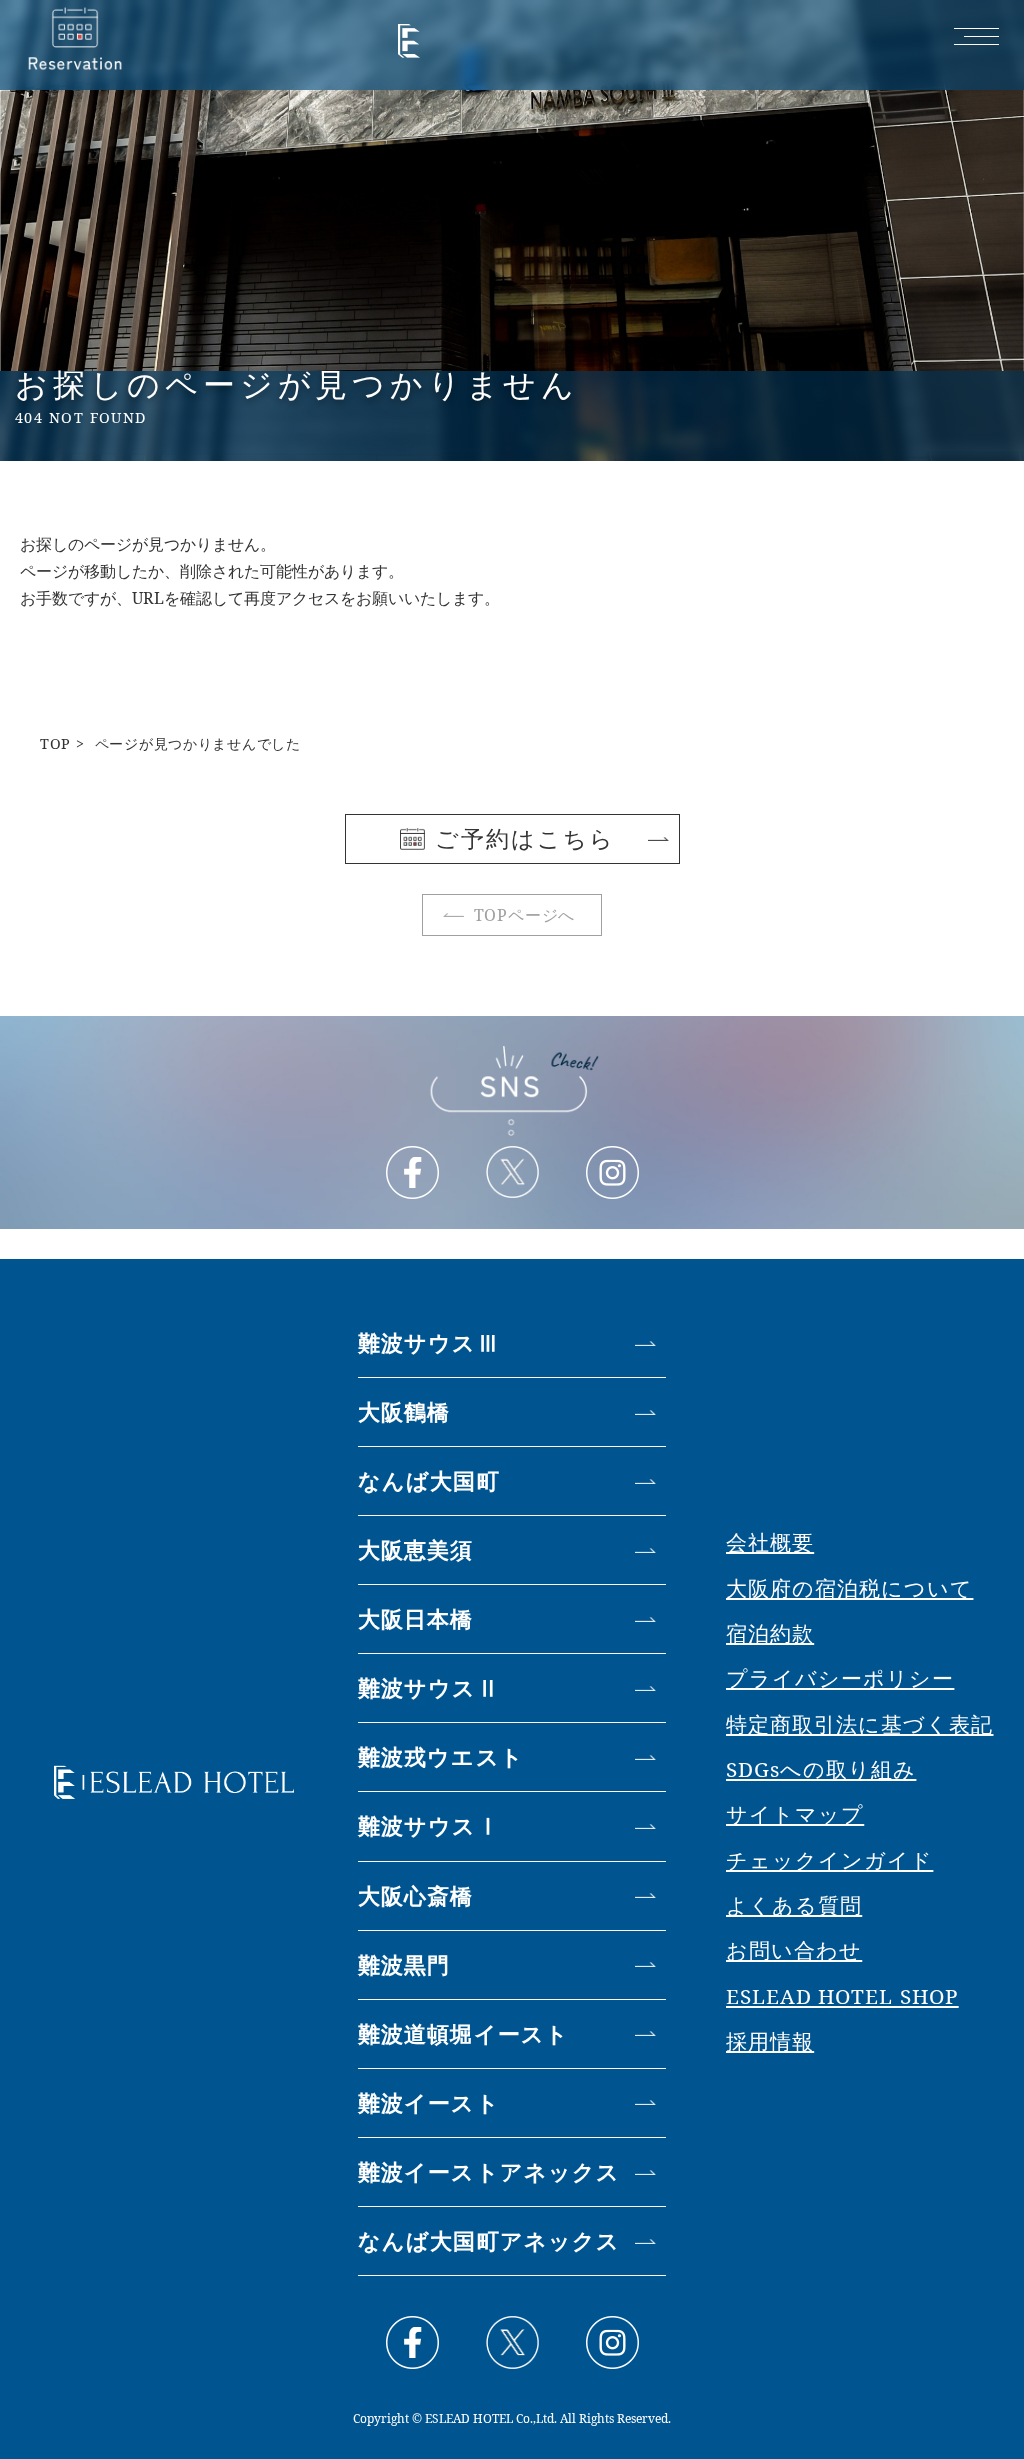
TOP (55, 743)
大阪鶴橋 (404, 1411)
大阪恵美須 (416, 1549)
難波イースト (429, 2102)
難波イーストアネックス (489, 2171)
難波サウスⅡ (429, 1687)
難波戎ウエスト (441, 1756)
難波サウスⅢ (429, 1342)
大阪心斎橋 (416, 1895)
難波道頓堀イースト (463, 2033)
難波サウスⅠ (429, 1825)
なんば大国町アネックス (489, 2240)
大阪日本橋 (416, 1618)
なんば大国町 (429, 1480)
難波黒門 (404, 1964)
